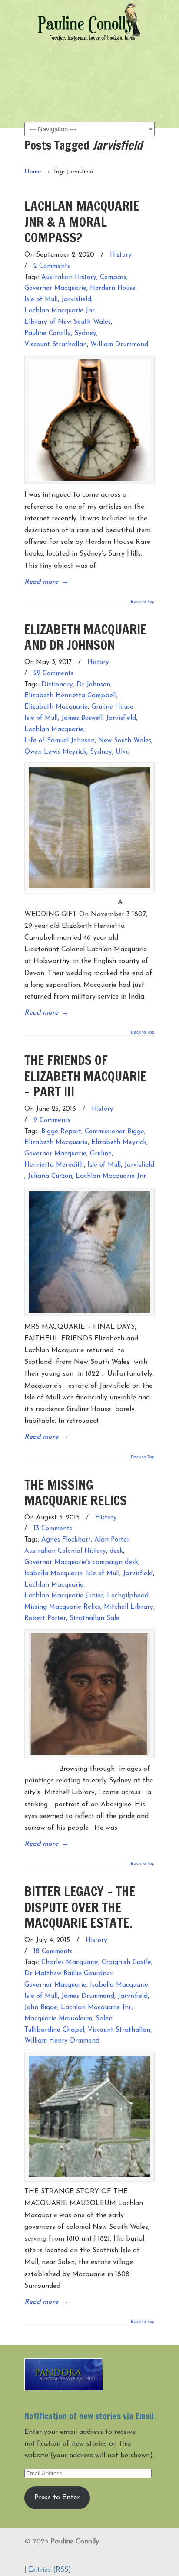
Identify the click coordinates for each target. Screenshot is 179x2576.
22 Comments (53, 674)
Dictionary (57, 685)
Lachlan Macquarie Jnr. (60, 311)
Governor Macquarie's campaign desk (81, 1563)
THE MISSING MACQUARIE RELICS (76, 1492)
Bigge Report (61, 1132)
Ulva (123, 752)
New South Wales (125, 741)
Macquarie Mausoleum (58, 2019)
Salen (104, 2019)
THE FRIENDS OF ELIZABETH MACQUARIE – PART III (85, 1076)
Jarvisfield (76, 300)
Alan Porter (112, 1540)
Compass (113, 278)
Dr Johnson (93, 685)
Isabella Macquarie (53, 1574)
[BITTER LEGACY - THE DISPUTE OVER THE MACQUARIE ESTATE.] (89, 2117)
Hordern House (113, 288)
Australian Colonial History (65, 1551)
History (121, 255)
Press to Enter (57, 2498)
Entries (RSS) (50, 2570)
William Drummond (119, 345)
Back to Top (143, 602)
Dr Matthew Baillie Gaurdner (68, 1974)
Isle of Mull (41, 300)
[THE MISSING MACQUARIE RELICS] (89, 1694)
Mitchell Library (129, 1607)
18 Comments (53, 1952)
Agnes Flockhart (66, 1540)
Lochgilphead (128, 1596)
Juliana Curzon (50, 1176)
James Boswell (82, 718)
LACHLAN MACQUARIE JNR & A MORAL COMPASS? (82, 221)
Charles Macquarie (70, 1963)
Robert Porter (45, 1618)
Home (33, 172)
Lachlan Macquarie (54, 730)
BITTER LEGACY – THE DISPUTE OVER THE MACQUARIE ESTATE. (80, 1907)
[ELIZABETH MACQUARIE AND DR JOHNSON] (89, 827)
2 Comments (52, 266)
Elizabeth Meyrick (119, 1143)
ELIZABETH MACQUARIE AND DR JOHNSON (85, 637)
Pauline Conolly (89, 22)
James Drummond (88, 1996)
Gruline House (112, 707)
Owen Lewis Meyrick (55, 752)
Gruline (101, 1154)
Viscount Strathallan (56, 345)
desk (116, 1551)
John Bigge (41, 2008)
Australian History (69, 278)
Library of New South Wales (68, 322)
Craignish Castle (126, 1963)
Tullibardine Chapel (54, 2030)
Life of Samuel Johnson (60, 741)
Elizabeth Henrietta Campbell (70, 696)
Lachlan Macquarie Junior (64, 1596)
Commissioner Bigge (114, 1132)
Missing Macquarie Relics (62, 1607)
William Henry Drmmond (62, 2041)
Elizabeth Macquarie (56, 707)
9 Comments (52, 1120)
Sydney (85, 333)
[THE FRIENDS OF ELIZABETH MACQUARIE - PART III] (89, 1252)
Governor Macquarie (55, 288)
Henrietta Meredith (54, 1165)
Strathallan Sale (94, 1618)
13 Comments (53, 1529)
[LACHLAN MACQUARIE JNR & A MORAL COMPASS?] (89, 420)
